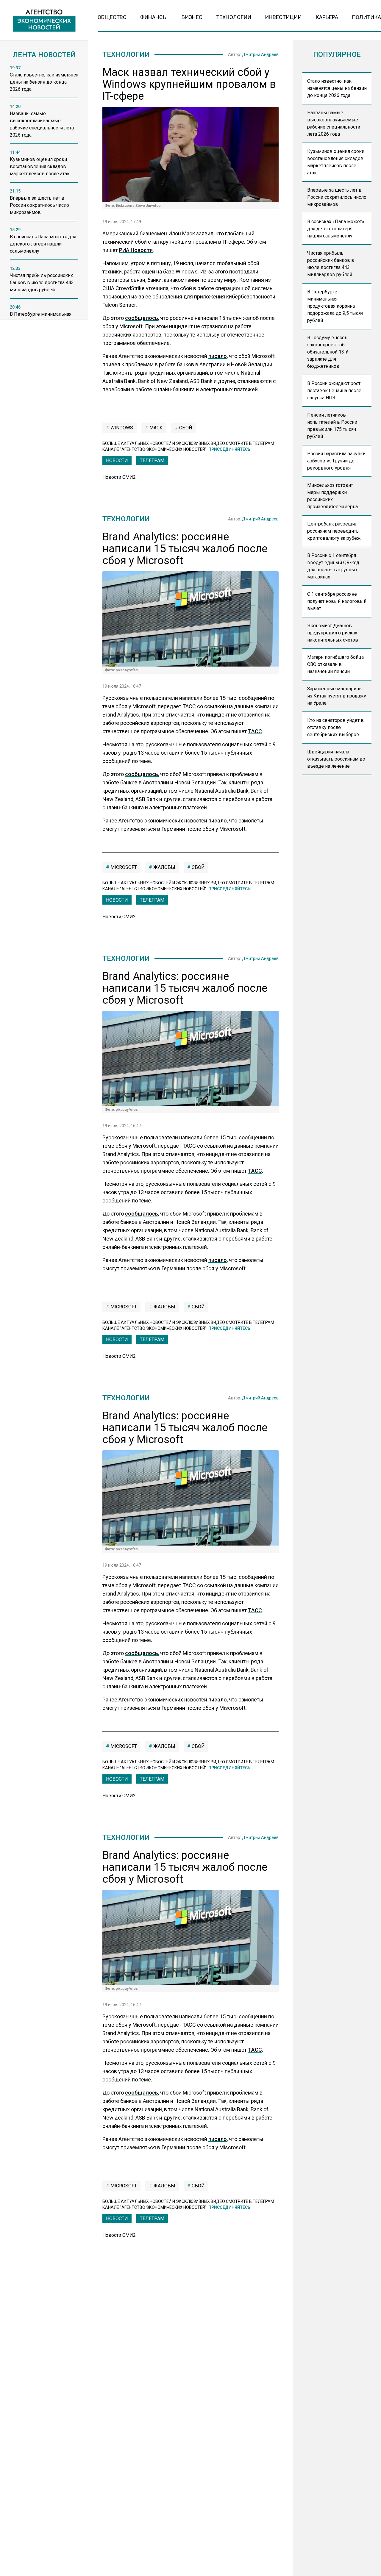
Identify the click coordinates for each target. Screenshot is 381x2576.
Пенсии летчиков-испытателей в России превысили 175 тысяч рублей (332, 426)
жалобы (164, 867)
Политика (366, 17)
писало (218, 356)
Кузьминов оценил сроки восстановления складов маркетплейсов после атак (336, 162)
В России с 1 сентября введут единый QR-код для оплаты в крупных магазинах (333, 566)
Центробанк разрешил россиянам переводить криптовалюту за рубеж (334, 531)
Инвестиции (283, 17)
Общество (112, 17)
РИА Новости (136, 250)
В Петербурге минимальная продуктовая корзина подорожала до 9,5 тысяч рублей (335, 306)
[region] (44, 194)
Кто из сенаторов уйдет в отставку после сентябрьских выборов (335, 727)
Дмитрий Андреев (260, 54)
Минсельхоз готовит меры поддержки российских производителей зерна (332, 496)
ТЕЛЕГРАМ (152, 460)
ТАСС (255, 731)
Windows (121, 428)
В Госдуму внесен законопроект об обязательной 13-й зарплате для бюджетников (328, 352)
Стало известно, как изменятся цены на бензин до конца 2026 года (337, 88)
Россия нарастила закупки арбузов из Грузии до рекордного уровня (336, 461)
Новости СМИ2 (119, 477)
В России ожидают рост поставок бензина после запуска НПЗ (334, 391)
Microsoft (123, 867)
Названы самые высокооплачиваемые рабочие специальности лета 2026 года (334, 123)
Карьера (327, 17)
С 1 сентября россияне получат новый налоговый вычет (337, 601)
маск (156, 428)
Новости (117, 460)
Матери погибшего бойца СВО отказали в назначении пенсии (335, 664)
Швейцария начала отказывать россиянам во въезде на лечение (336, 759)
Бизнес (192, 17)
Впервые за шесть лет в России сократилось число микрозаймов (337, 197)
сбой (185, 428)
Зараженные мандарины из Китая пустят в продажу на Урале (337, 696)
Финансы (154, 17)
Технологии (234, 17)
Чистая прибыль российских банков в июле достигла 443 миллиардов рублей (331, 264)
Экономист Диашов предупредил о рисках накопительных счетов (333, 633)
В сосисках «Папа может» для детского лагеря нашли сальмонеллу (336, 229)
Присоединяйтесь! (230, 449)
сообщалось (142, 318)
